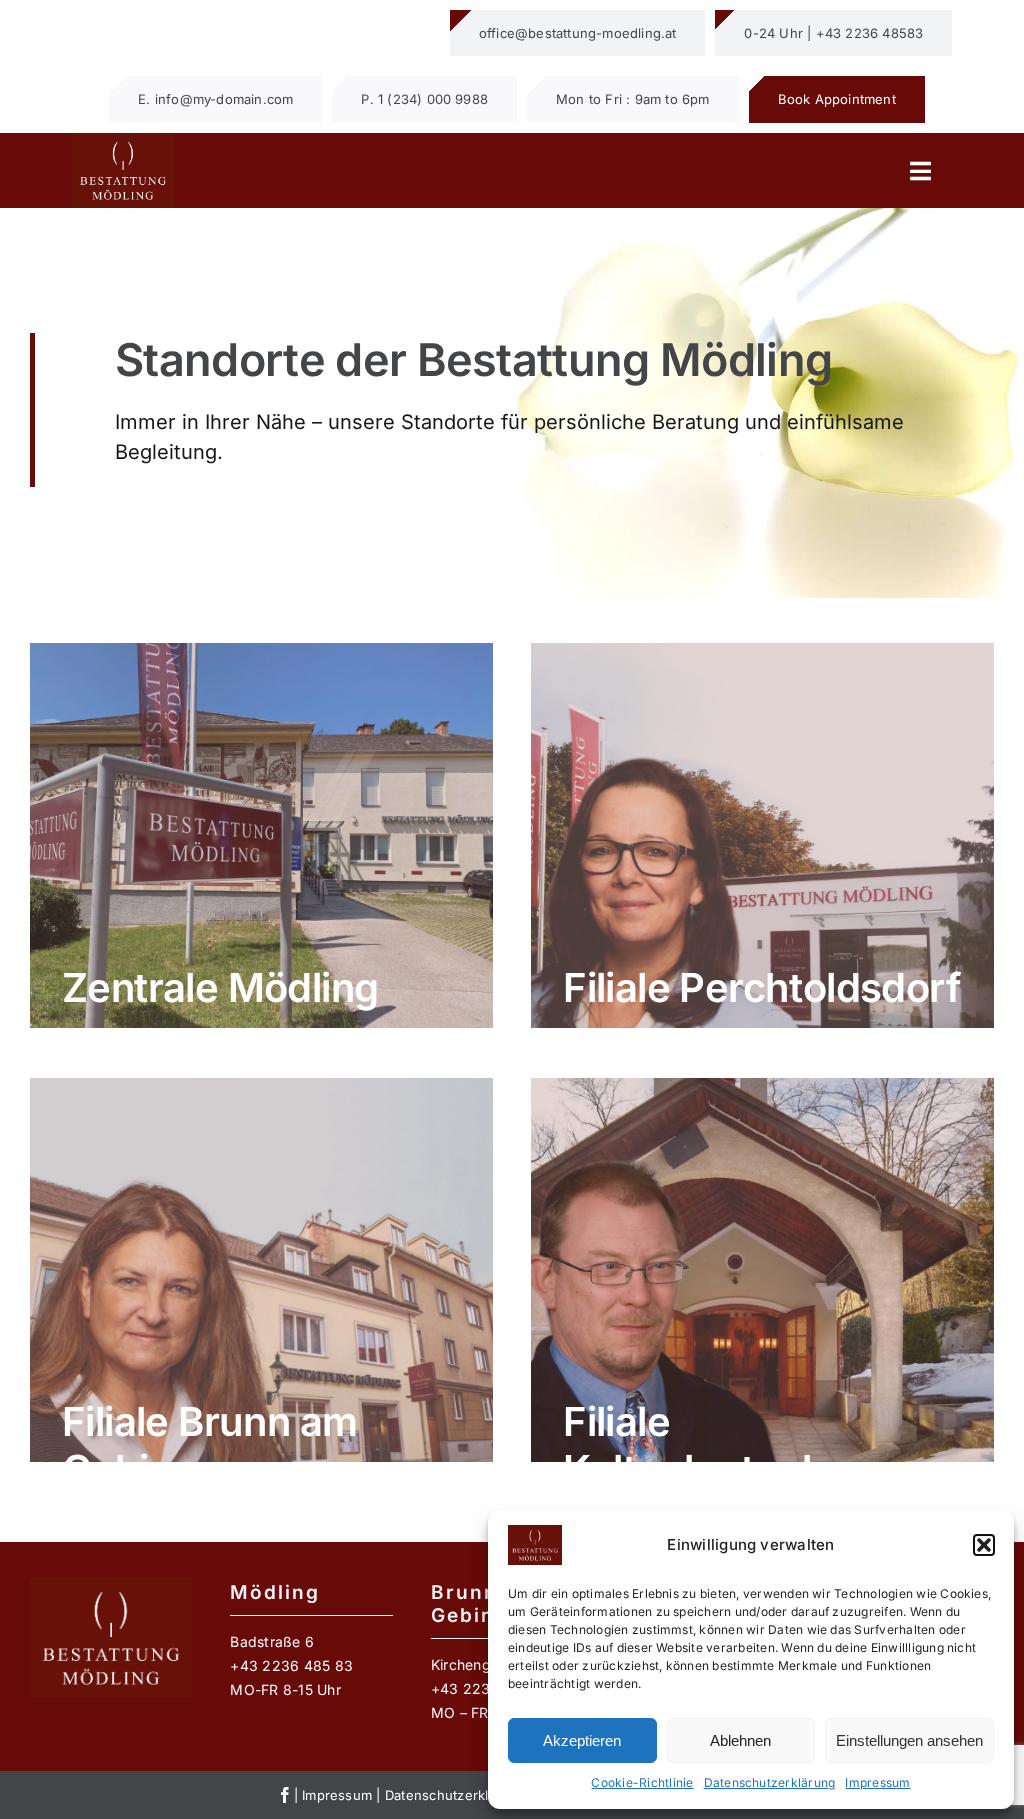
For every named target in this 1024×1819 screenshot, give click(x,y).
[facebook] (285, 1795)
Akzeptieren (582, 1740)
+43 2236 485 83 (291, 1665)
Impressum (877, 1782)
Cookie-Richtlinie (642, 1782)
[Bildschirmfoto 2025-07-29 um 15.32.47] (123, 141)
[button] (984, 1545)
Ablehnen (740, 1740)
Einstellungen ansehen (909, 1740)
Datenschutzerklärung (770, 1782)
